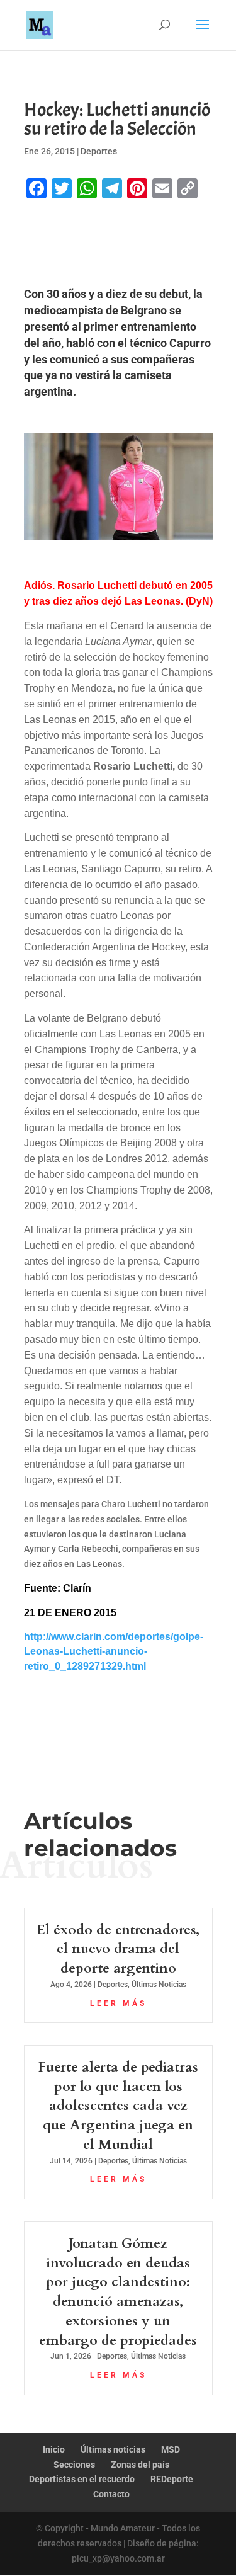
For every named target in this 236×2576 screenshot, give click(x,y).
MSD (171, 2449)
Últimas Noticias (159, 1985)
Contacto (111, 2494)
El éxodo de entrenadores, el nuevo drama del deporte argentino (118, 1949)
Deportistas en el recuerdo (82, 2479)
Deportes (99, 151)
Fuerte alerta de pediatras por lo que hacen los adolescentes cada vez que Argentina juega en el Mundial (118, 2106)
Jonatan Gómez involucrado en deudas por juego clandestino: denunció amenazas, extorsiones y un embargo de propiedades (118, 2292)
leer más (118, 2003)
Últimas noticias (113, 2449)
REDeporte (172, 2479)
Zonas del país (140, 2465)
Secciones (74, 2465)
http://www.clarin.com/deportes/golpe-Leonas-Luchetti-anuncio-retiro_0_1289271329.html (114, 1652)
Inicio (54, 2449)
